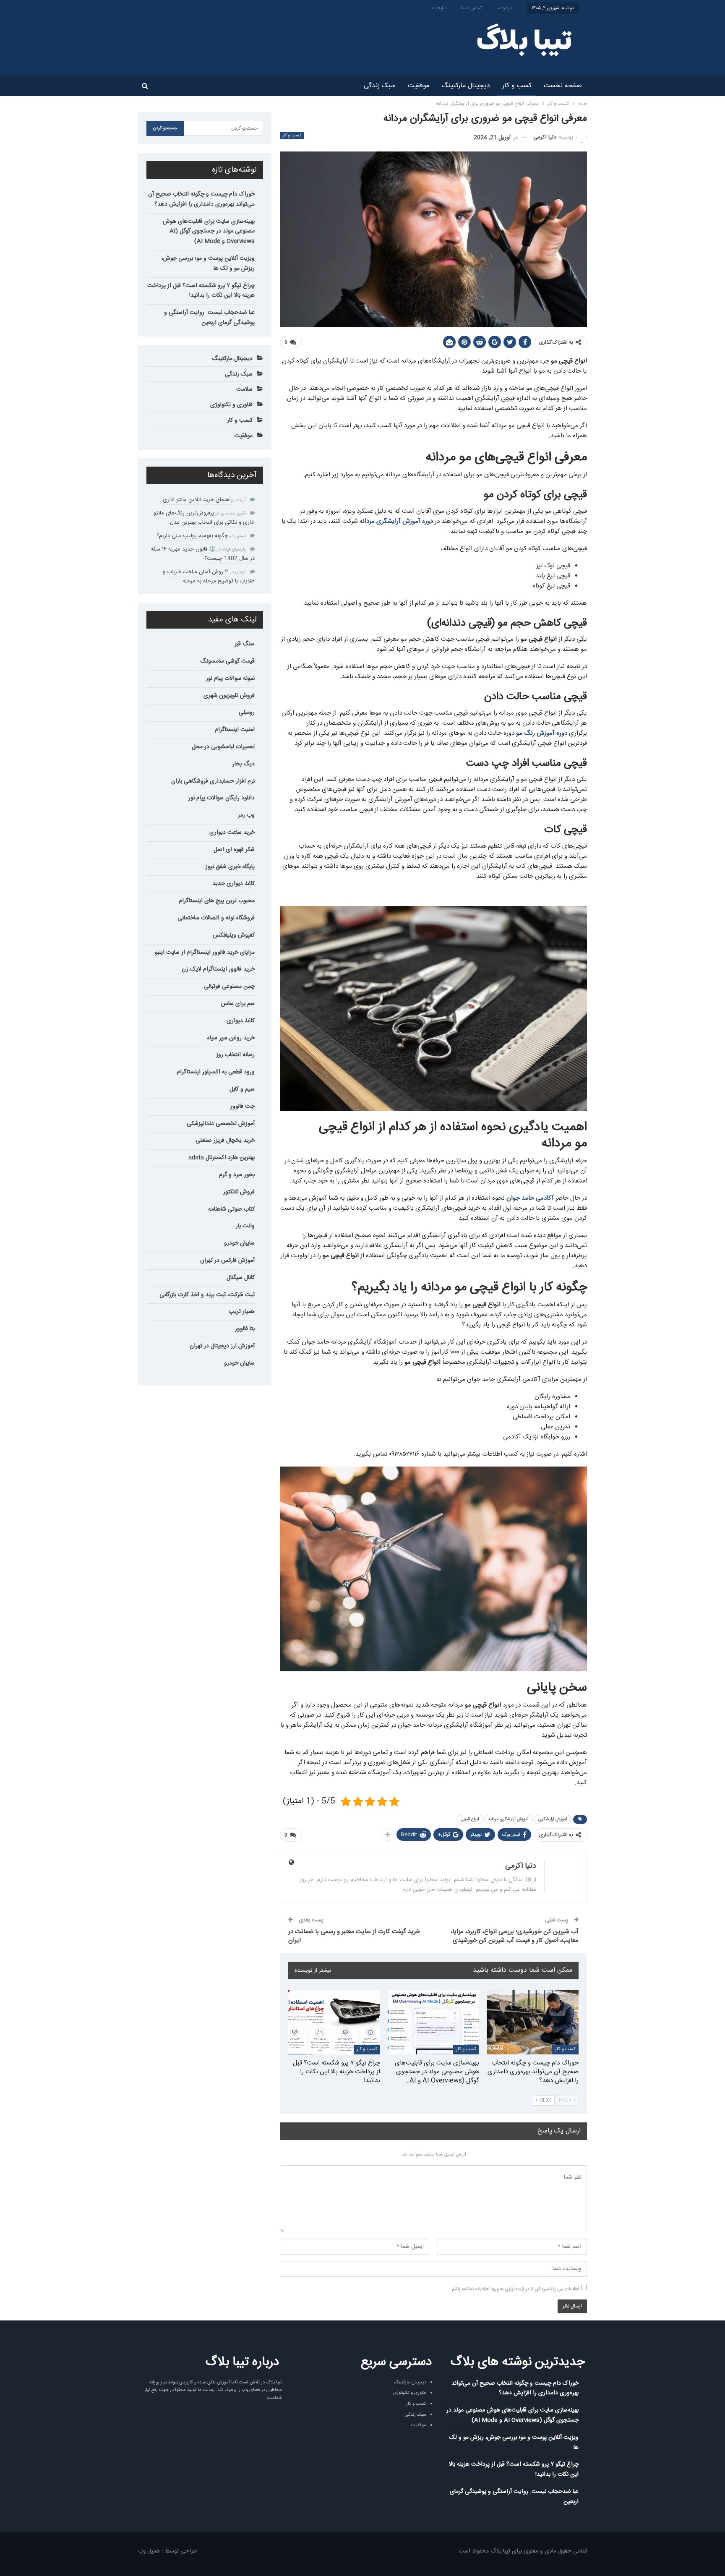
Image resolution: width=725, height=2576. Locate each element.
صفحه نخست (563, 86)
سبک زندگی (380, 86)
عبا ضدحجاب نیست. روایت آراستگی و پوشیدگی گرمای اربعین (209, 318)
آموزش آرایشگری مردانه (509, 1819)
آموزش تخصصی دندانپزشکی (221, 1124)
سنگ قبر (245, 644)
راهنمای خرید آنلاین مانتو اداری (198, 500)
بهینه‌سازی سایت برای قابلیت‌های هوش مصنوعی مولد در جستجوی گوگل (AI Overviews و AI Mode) (209, 232)
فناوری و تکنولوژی (231, 405)
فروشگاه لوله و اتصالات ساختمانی (216, 918)
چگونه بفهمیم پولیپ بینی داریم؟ (192, 536)
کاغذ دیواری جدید (233, 884)
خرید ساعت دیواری (232, 833)
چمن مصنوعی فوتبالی (229, 987)
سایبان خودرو (239, 1243)
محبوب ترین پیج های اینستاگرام (217, 901)
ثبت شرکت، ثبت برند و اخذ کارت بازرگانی (207, 1295)
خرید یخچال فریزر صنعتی (225, 1141)
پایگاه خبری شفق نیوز (230, 867)
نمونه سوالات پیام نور (230, 679)
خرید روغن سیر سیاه (231, 1038)
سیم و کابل (242, 1089)
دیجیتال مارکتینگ (466, 86)
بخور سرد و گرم (237, 1175)
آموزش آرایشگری (553, 1819)
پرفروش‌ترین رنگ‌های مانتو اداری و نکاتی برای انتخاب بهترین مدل (204, 518)
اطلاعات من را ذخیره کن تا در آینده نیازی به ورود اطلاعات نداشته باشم (516, 2289)
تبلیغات (439, 8)
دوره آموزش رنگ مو (542, 733)
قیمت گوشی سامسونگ (227, 661)
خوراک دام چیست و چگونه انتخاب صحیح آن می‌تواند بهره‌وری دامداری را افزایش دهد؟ (201, 199)
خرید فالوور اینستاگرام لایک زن (218, 969)
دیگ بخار (244, 764)
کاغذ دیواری (241, 1021)
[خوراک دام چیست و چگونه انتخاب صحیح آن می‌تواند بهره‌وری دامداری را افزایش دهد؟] (533, 2022)
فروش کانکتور (239, 1192)
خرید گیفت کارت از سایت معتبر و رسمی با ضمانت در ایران (354, 1936)
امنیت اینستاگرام (235, 730)
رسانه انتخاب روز (235, 1055)
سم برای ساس (238, 1004)
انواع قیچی (470, 1819)
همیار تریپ (242, 1312)
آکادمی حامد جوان (530, 1198)
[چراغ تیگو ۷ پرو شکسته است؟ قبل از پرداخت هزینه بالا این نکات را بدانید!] (334, 2022)
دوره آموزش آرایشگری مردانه (396, 521)
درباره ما (504, 8)
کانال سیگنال (241, 1278)
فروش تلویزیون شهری (229, 696)
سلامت (244, 389)
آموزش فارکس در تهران (227, 1261)
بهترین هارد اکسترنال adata (222, 1158)
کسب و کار (517, 86)
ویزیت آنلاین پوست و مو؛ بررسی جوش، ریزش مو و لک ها (208, 264)
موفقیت (419, 86)
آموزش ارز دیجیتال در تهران (222, 1346)
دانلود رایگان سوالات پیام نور (222, 798)
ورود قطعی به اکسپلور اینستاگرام (216, 1072)
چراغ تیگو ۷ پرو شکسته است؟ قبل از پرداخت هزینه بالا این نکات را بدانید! (201, 291)
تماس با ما (471, 8)
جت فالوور (243, 1107)
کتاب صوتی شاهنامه (231, 1209)
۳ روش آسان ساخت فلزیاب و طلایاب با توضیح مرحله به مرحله (209, 577)
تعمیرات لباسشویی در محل (223, 747)
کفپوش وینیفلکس (234, 935)
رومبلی (247, 713)
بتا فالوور (245, 1329)
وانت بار (245, 1226)
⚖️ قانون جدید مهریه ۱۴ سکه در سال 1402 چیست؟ (203, 554)
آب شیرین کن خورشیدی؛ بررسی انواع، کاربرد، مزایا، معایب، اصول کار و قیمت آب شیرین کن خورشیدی (515, 1936)
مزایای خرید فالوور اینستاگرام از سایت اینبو (205, 953)
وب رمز (246, 815)
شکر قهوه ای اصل (234, 850)
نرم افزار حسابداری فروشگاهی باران (213, 781)
